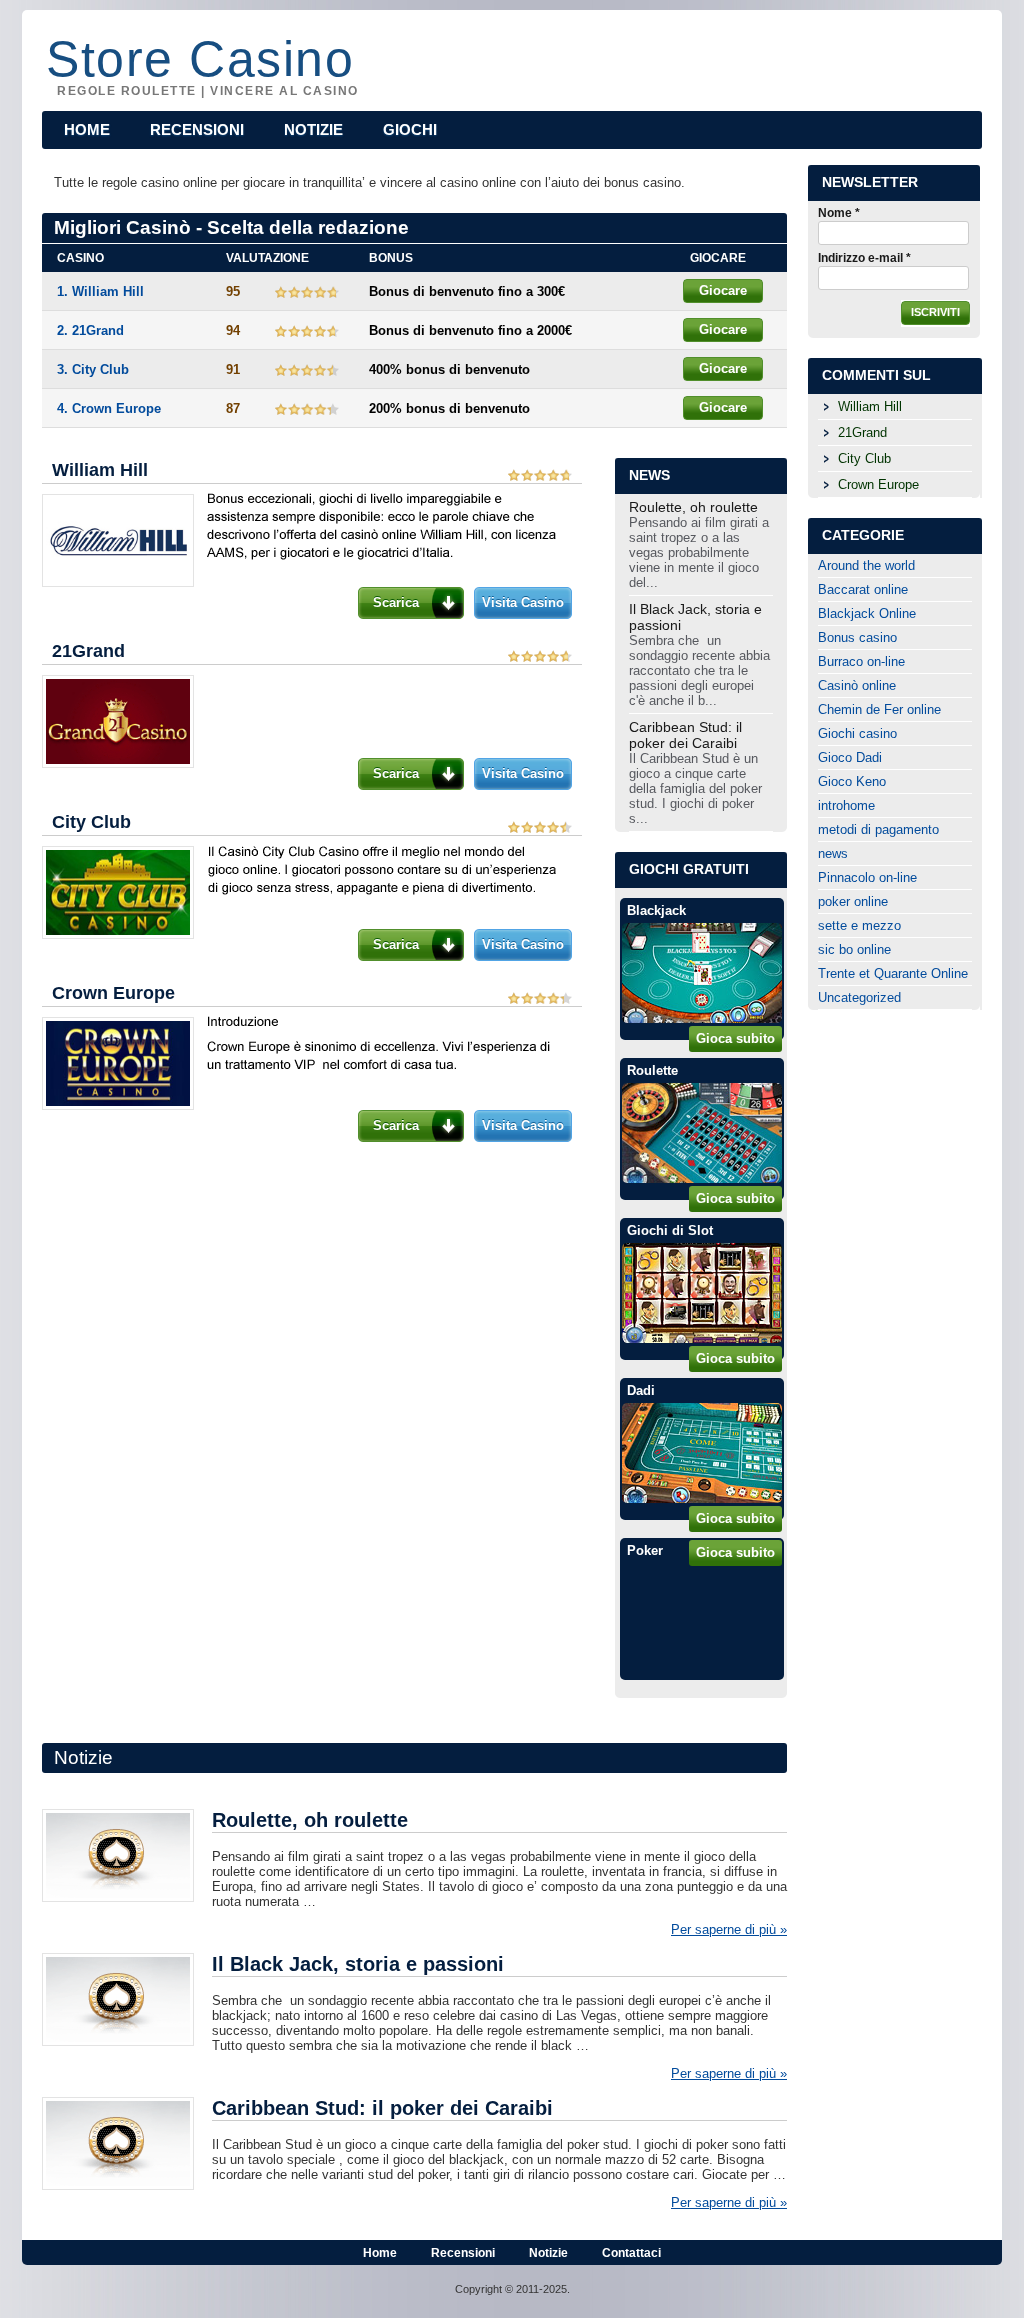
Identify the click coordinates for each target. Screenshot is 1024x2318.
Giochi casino (857, 733)
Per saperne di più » (729, 1929)
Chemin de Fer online (879, 709)
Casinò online (857, 685)
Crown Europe (113, 993)
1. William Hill (100, 291)
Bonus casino (857, 637)
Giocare (723, 290)
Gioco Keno (852, 781)
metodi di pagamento (878, 829)
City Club (91, 822)
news (833, 853)
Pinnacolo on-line (867, 877)
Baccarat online (863, 589)
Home (87, 129)
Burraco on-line (861, 661)
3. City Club (93, 369)
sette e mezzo (859, 925)
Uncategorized (859, 997)
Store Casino (200, 57)
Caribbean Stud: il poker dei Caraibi (685, 735)
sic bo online (854, 949)
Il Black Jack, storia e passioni (695, 617)
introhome (846, 805)
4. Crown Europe (109, 408)
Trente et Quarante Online (893, 973)
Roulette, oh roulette (693, 507)
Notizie (313, 129)
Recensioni (197, 129)
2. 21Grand (90, 330)
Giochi (410, 129)
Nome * (839, 213)
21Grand (88, 651)
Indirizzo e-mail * (864, 258)
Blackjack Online (867, 613)
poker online (853, 901)
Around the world (866, 565)
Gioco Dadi (850, 757)
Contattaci (631, 2253)
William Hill (100, 470)
